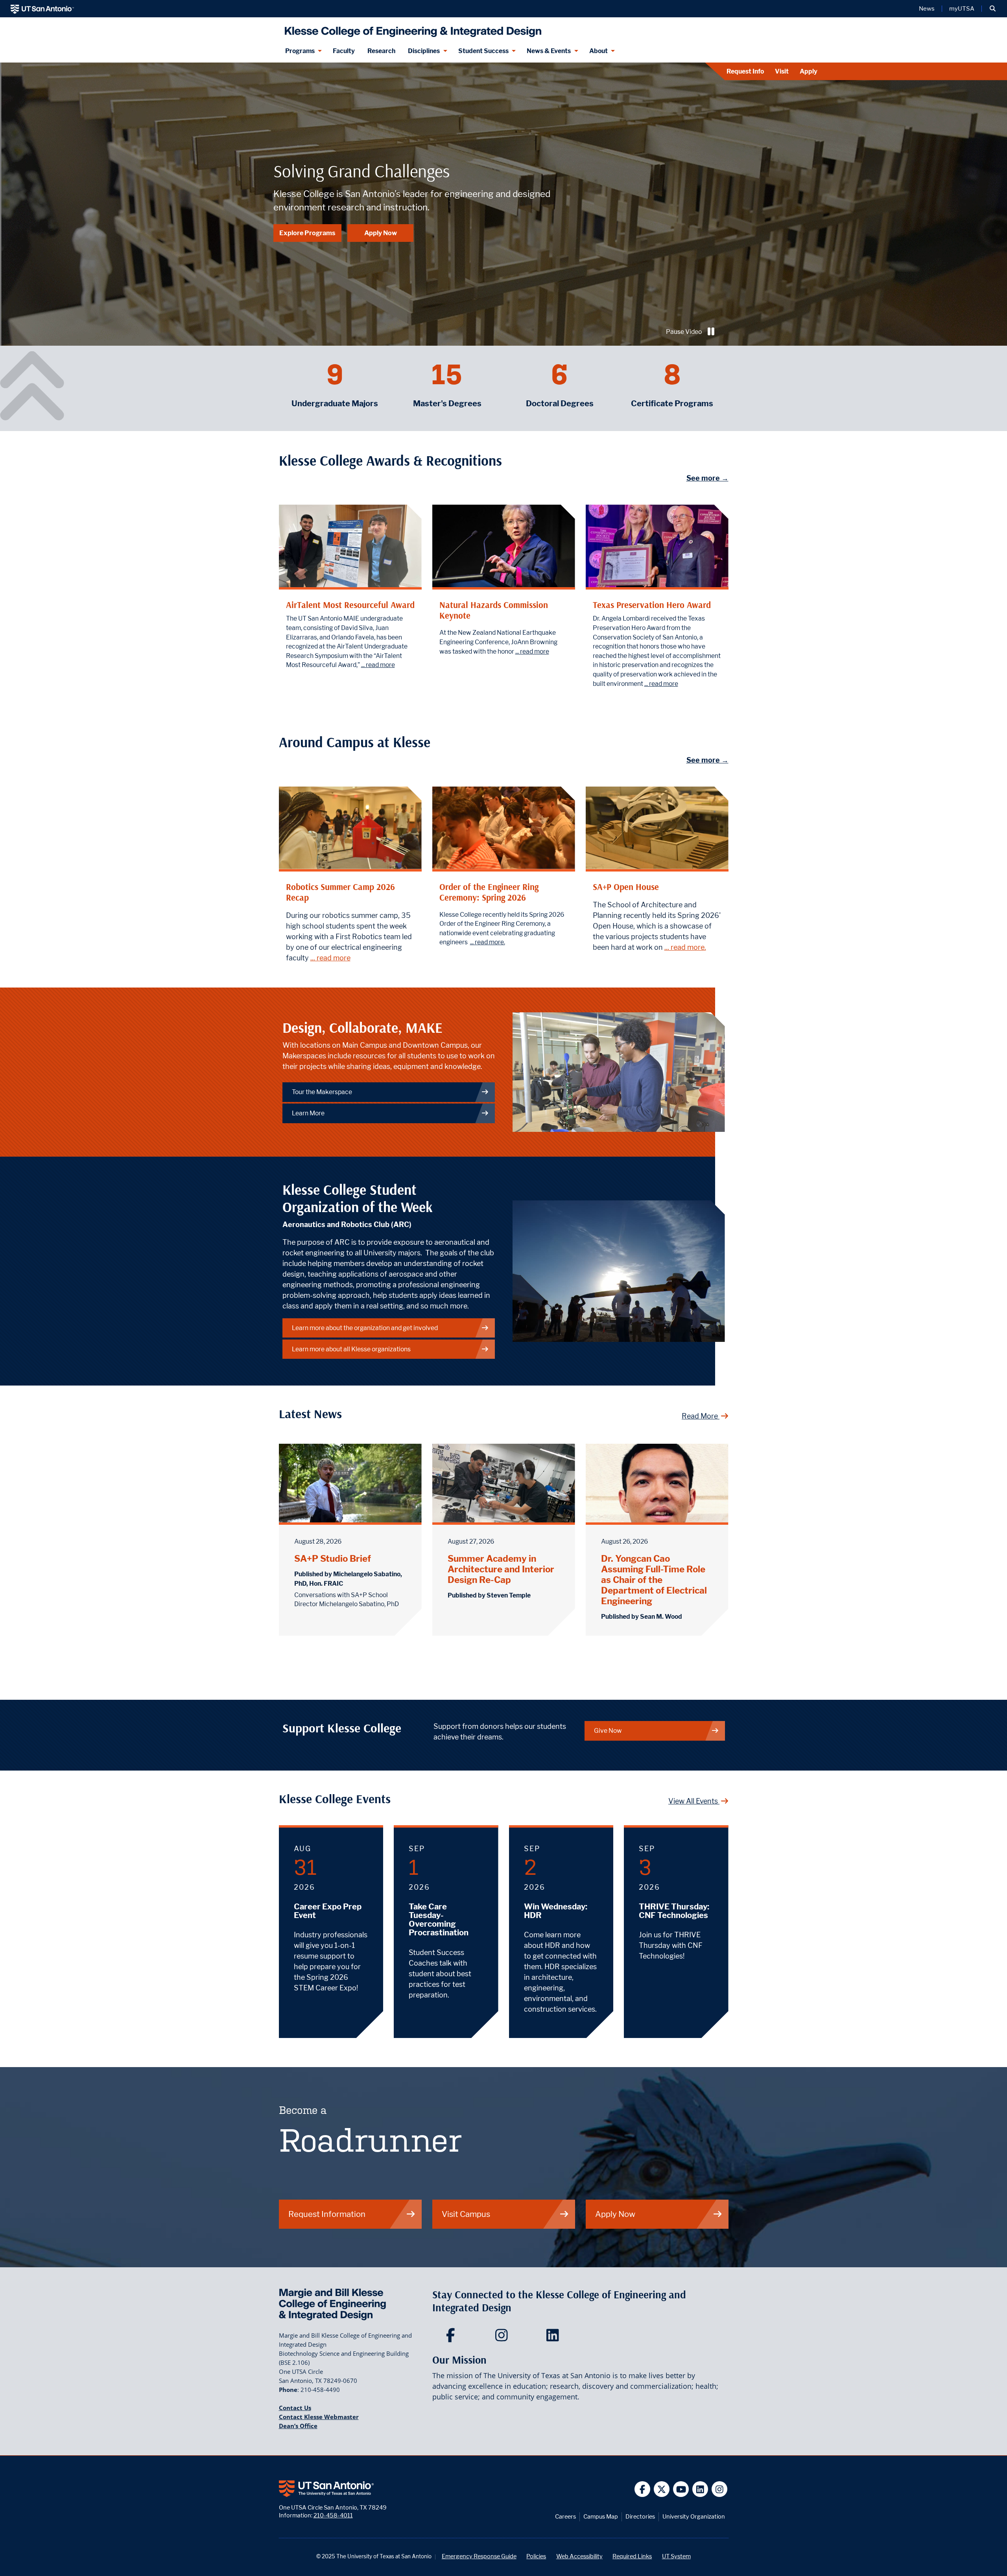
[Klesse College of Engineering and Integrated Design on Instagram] (503, 2338)
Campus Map (601, 2516)
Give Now (608, 1731)
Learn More (308, 1113)
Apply (809, 71)
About (598, 51)
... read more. (488, 942)
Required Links (632, 2556)
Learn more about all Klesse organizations (351, 1349)
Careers (565, 2516)
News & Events (549, 51)
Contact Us (295, 2408)
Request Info (745, 71)
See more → (707, 478)
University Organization (694, 2516)
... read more (378, 665)
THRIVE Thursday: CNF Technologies (674, 1911)
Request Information (327, 2214)
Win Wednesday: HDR (556, 1911)
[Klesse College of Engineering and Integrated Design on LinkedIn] (554, 2338)
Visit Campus (466, 2214)
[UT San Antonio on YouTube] (681, 2489)
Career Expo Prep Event (328, 1911)
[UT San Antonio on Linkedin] (700, 2489)
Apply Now (381, 233)
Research (381, 51)
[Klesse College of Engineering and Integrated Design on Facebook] (452, 2338)
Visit (782, 71)
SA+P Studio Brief (333, 1558)
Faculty (344, 51)
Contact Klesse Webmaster (319, 2417)
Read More (701, 1416)
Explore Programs (307, 233)
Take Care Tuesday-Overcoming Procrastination (439, 1920)
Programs (300, 51)
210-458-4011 (333, 2515)
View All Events (694, 1801)
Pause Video (684, 332)
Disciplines (424, 51)
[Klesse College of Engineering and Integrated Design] (411, 29)
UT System (676, 2556)
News (927, 9)
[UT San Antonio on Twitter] (662, 2489)
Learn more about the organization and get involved (365, 1328)
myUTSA (962, 9)
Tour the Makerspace (322, 1092)
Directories (640, 2516)
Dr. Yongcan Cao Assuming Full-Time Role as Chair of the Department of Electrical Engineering (654, 1580)
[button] (993, 9)
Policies (536, 2556)
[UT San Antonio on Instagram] (720, 2489)
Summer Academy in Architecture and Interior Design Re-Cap (501, 1569)
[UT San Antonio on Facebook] (643, 2489)
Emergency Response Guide (479, 2556)
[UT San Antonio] (42, 9)
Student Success (483, 51)
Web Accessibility (579, 2556)
